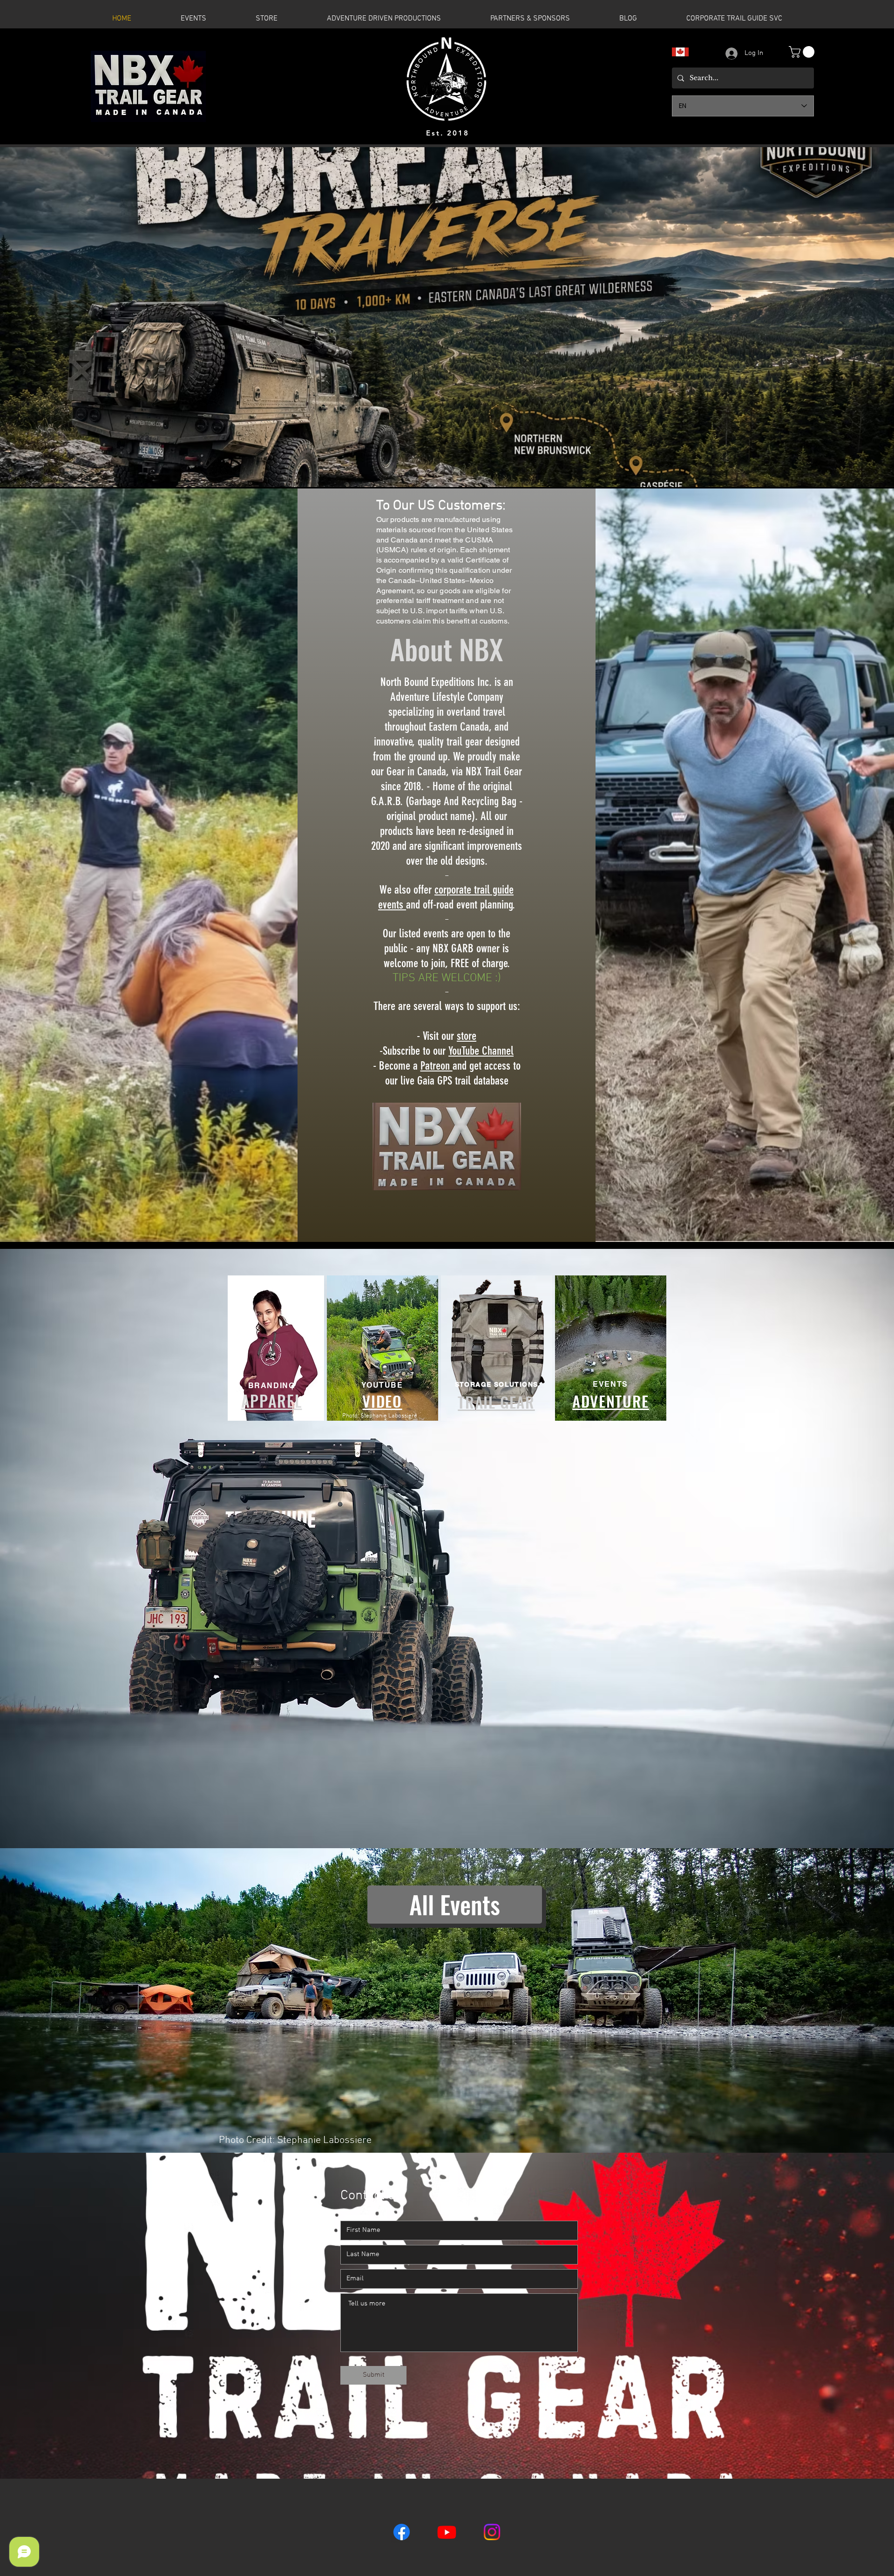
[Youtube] (447, 2532)
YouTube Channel (481, 1051)
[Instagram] (492, 2532)
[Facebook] (402, 2532)
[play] (880, 473)
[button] (803, 52)
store (467, 1036)
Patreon (437, 1066)
